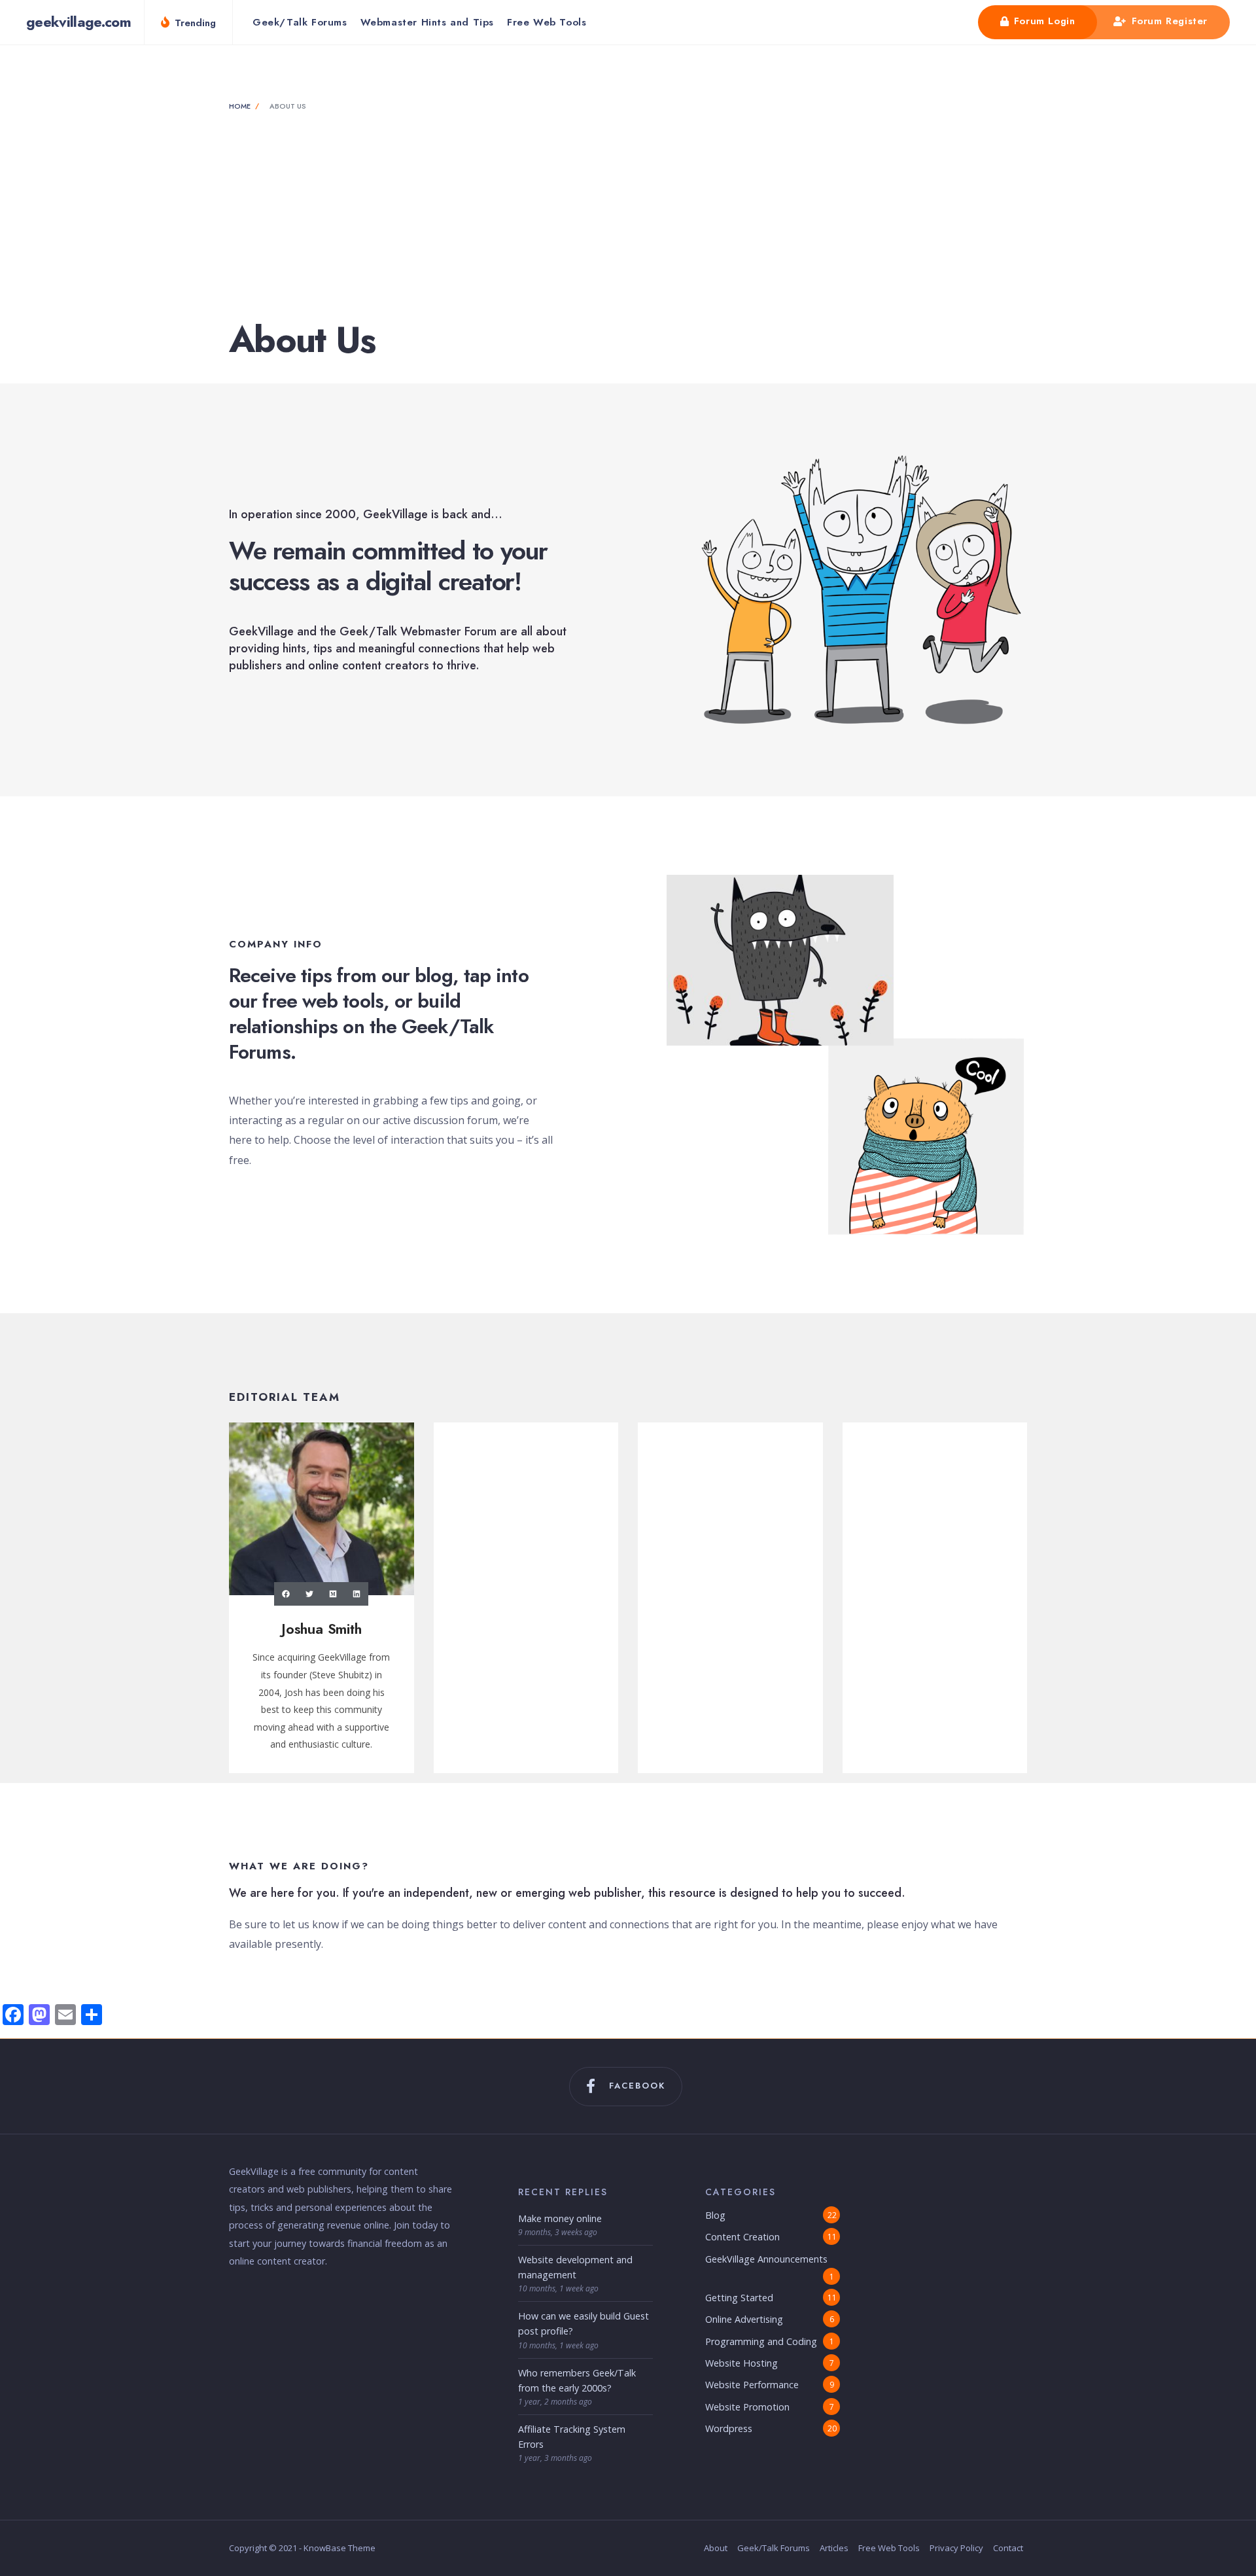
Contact (1008, 2548)
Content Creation (742, 2237)
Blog (715, 2215)
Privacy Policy (956, 2548)
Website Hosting (741, 2363)
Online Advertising (744, 2319)
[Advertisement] (628, 217)
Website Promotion (747, 2407)
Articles (834, 2548)
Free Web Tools (547, 22)
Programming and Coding (761, 2341)
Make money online (560, 2218)
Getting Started (739, 2298)
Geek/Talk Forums (300, 22)
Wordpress (729, 2428)
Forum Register (1168, 21)
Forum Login (1042, 21)
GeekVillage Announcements (766, 2259)
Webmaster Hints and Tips (427, 22)
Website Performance (752, 2385)
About (716, 2548)
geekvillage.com (78, 22)
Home (240, 106)
